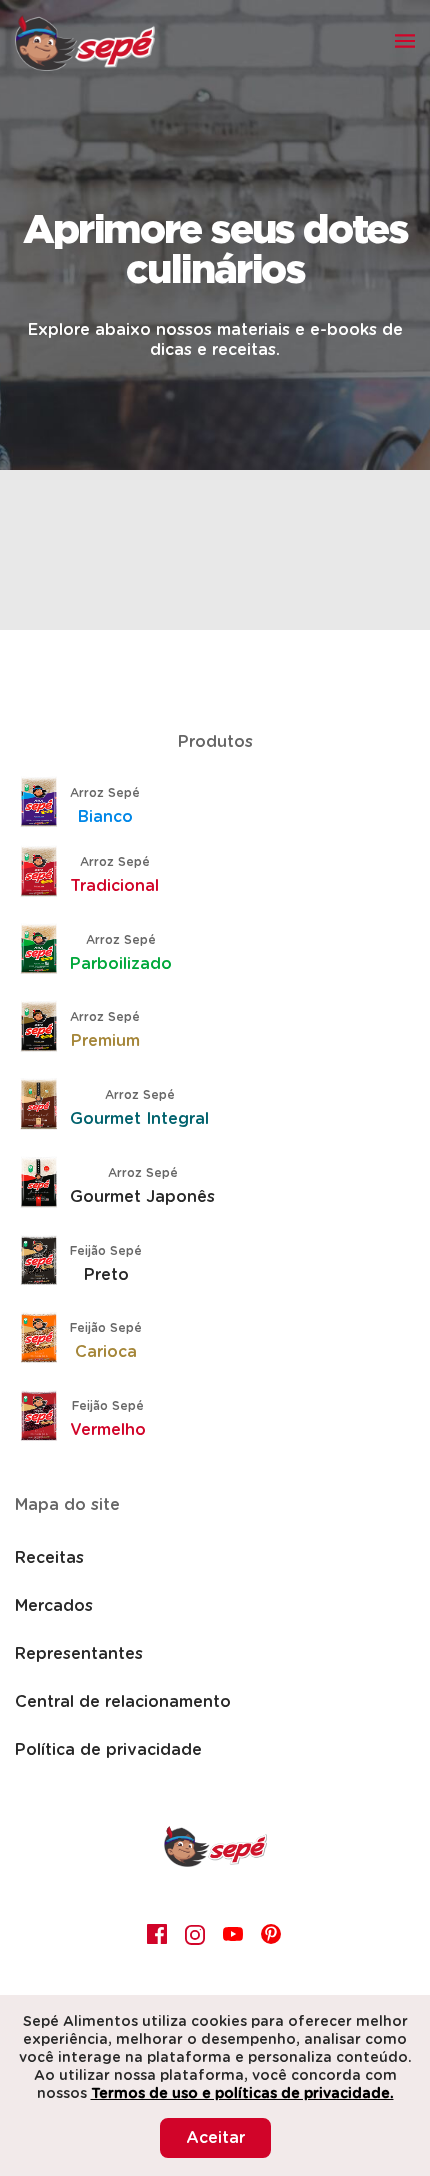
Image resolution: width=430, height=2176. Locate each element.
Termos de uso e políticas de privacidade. (242, 2094)
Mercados (54, 1606)
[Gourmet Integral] (45, 1107)
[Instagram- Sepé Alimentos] (196, 1934)
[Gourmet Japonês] (45, 1185)
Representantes (79, 1654)
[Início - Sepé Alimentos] (85, 43)
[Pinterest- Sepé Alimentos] (272, 1934)
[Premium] (45, 1029)
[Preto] (45, 1263)
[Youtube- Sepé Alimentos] (234, 1934)
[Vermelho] (45, 1418)
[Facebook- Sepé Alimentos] (158, 1934)
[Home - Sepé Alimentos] (215, 1862)
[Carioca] (45, 1340)
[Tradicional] (45, 874)
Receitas (49, 1558)
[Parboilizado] (45, 952)
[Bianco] (45, 805)
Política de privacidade (108, 1750)
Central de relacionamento (123, 1702)
